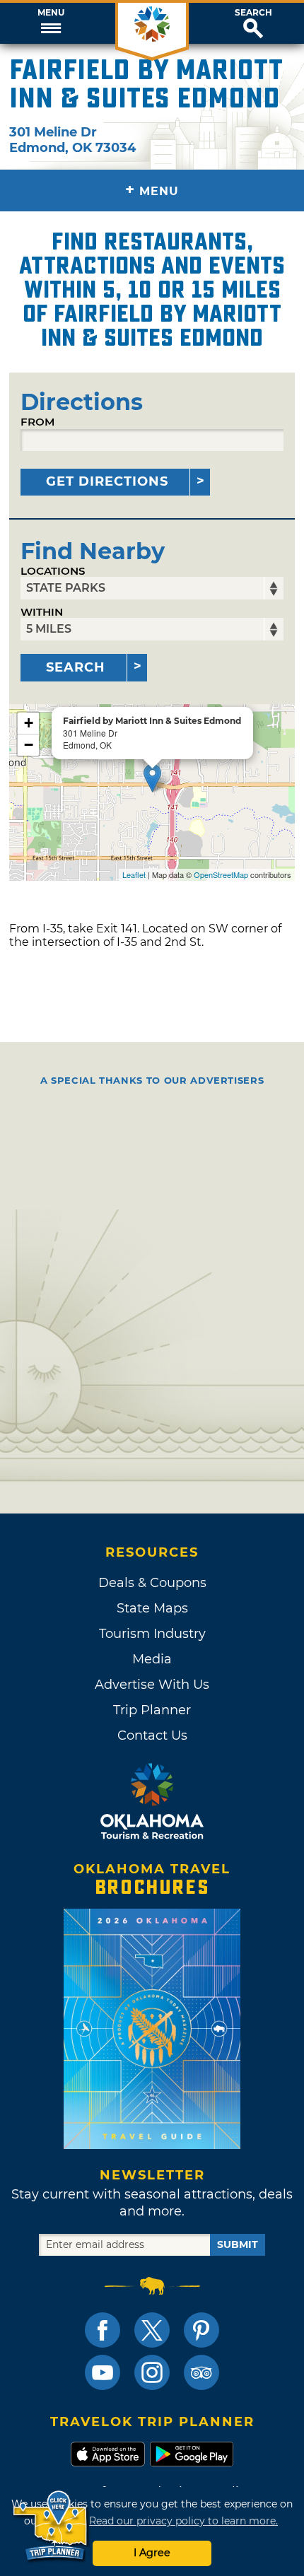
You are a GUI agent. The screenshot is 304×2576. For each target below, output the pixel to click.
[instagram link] (152, 2372)
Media (152, 1659)
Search (253, 13)
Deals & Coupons (152, 1583)
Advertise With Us (152, 1685)
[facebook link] (103, 2330)
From (37, 422)
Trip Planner (152, 1710)
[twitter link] (152, 2330)
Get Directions (107, 481)
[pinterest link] (201, 2330)
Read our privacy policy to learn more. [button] (183, 2521)
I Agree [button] (152, 2553)
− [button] (29, 745)
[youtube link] (103, 2372)
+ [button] (29, 723)
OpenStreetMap (221, 874)
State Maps (152, 1608)
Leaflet (134, 874)
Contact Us (152, 1735)
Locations (53, 571)
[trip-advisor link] (201, 2372)
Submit (238, 2244)
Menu (51, 13)
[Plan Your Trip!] (51, 2526)
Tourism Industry (152, 1634)
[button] (51, 23)
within (42, 612)
